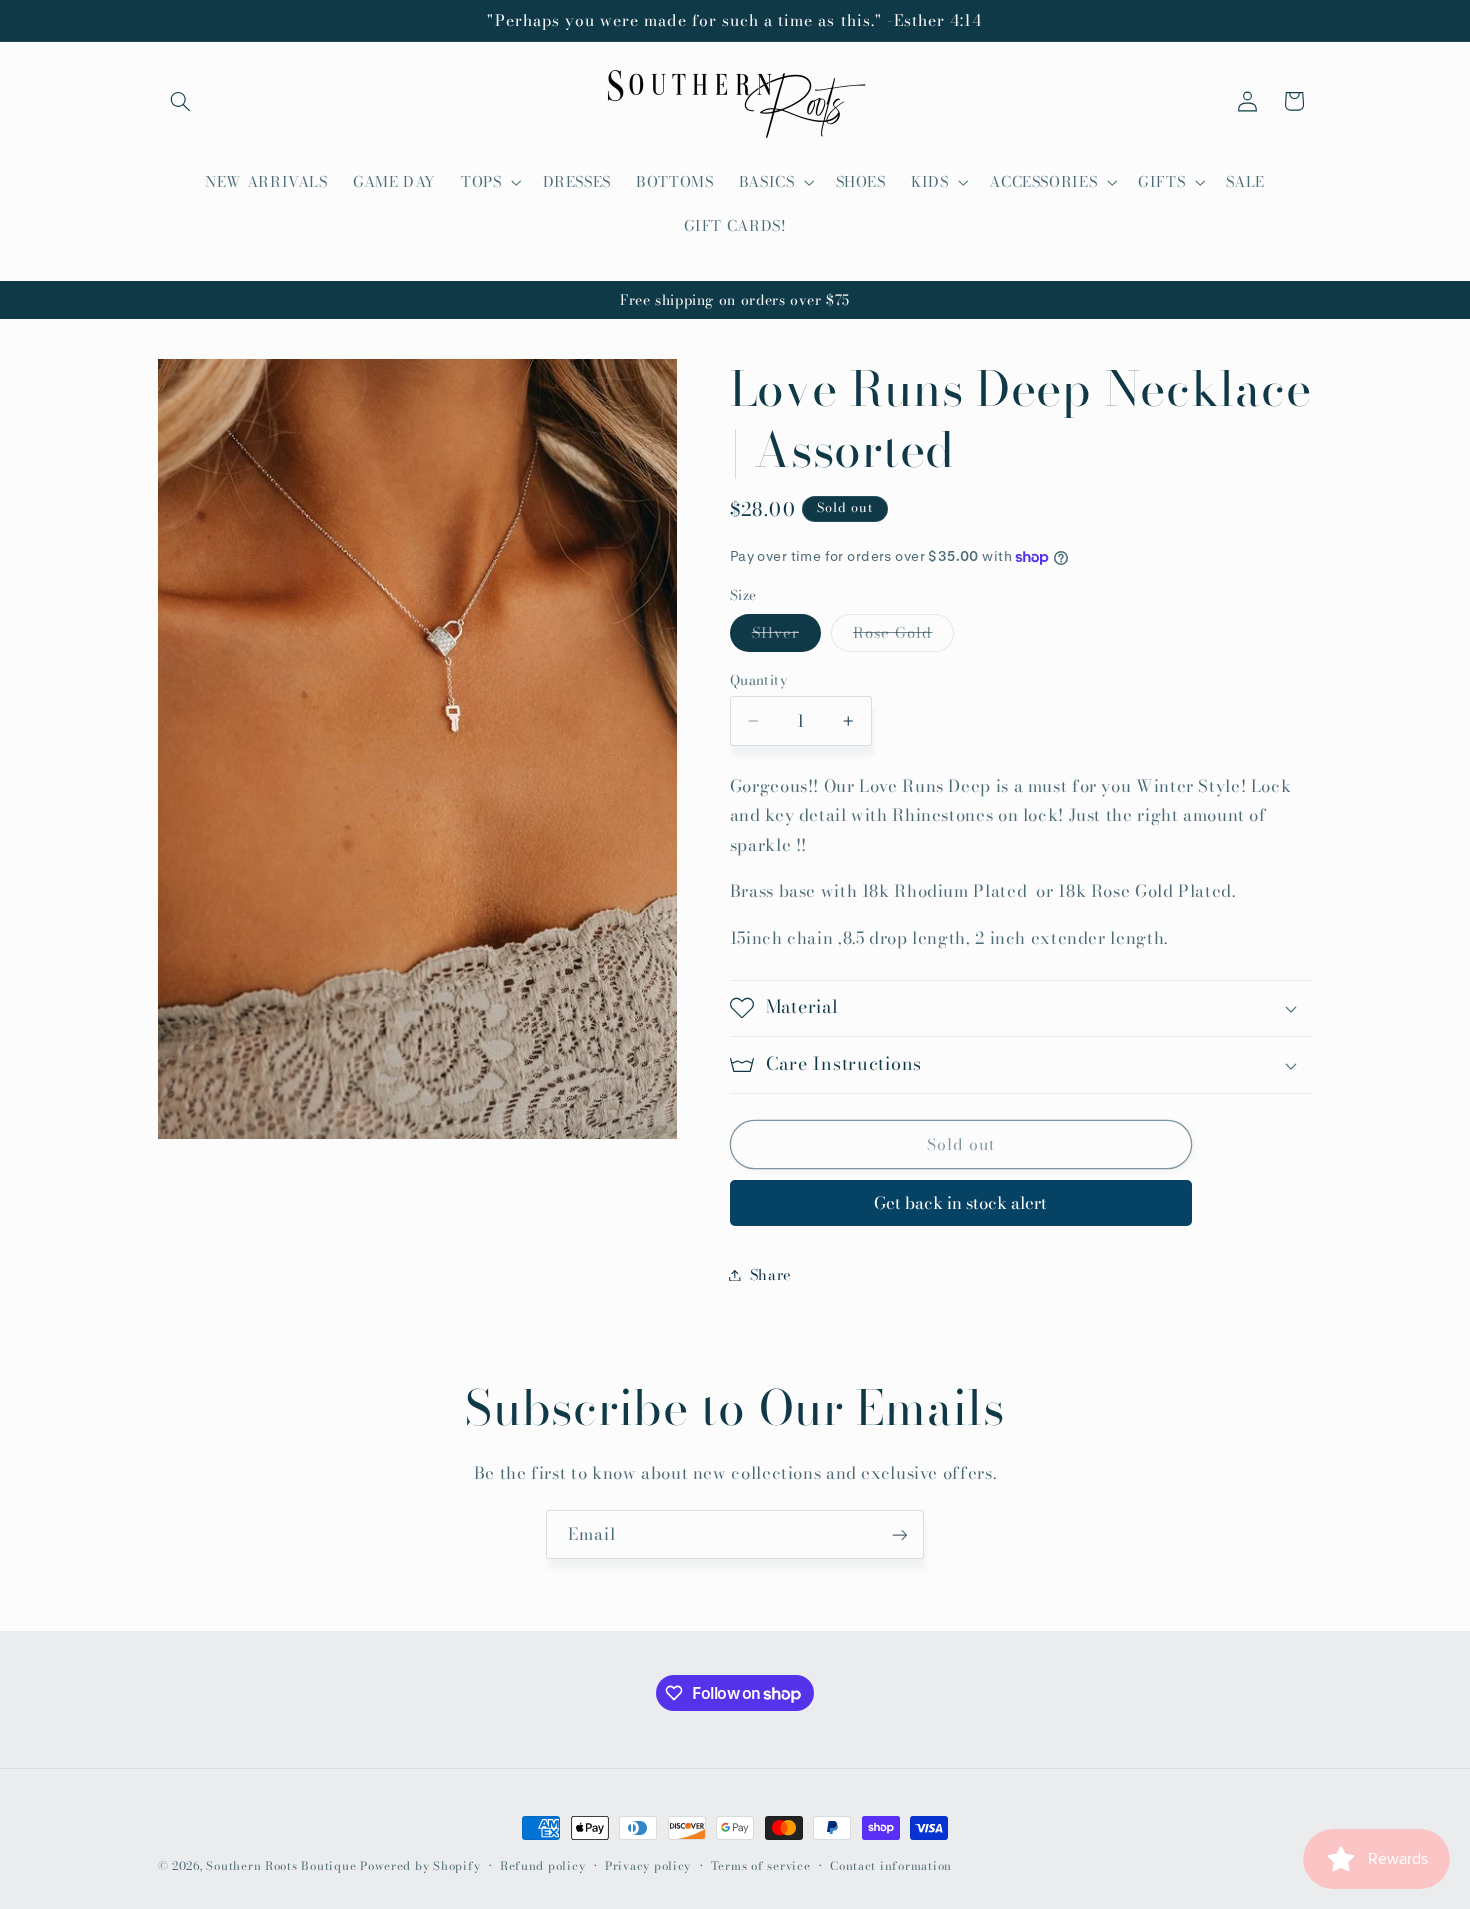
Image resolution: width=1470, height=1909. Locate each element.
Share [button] (771, 1274)
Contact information (891, 1866)
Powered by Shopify (420, 1866)
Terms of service (761, 1866)
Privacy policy (648, 1866)
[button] (181, 101)
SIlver (786, 636)
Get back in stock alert (960, 1203)
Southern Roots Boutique (281, 1866)
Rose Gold (903, 636)
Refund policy (543, 1866)
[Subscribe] (900, 1534)
